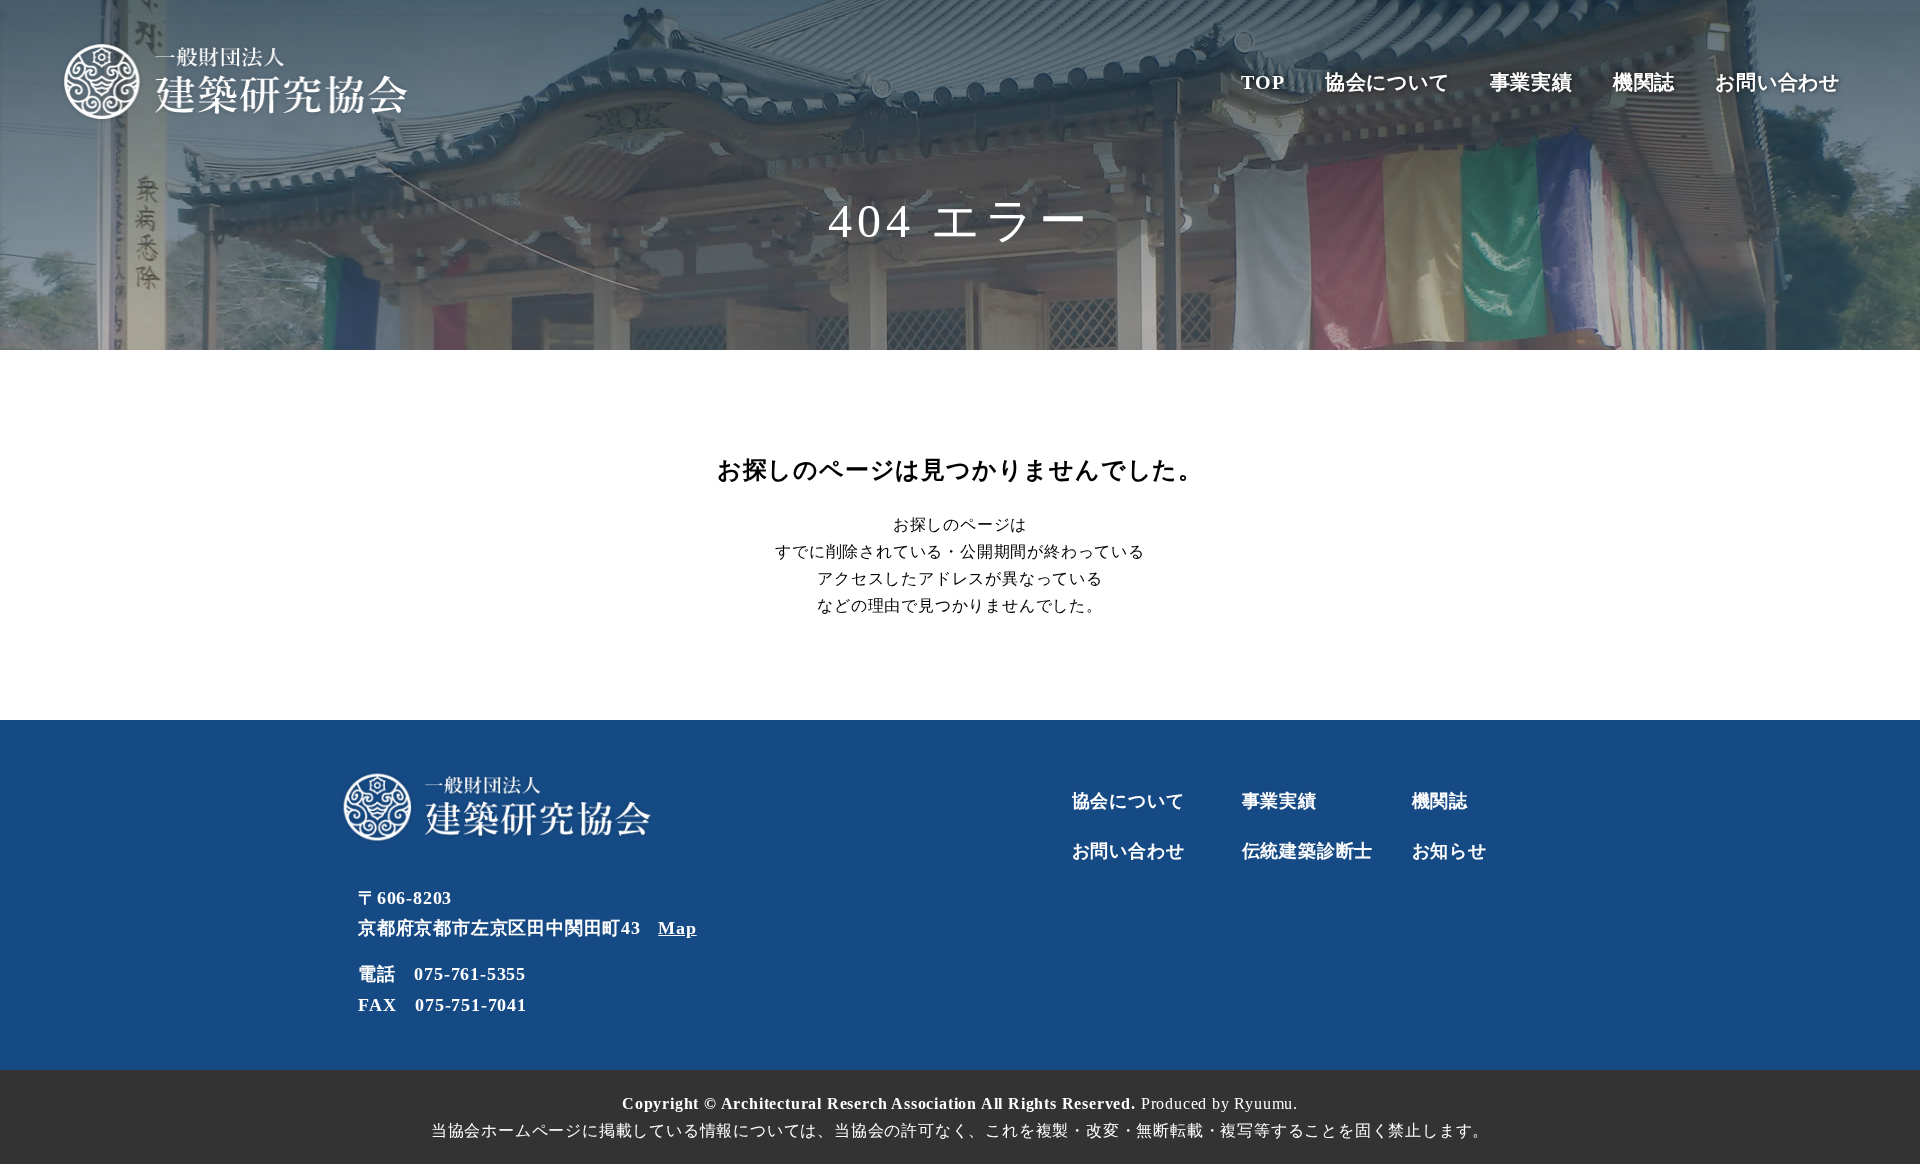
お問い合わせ (1777, 82)
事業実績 (1531, 82)
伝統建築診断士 (1308, 851)
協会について (1387, 82)
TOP (1262, 82)
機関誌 (1644, 82)
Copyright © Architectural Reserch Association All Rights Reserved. (881, 1103)
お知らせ (1449, 851)
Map (677, 928)
